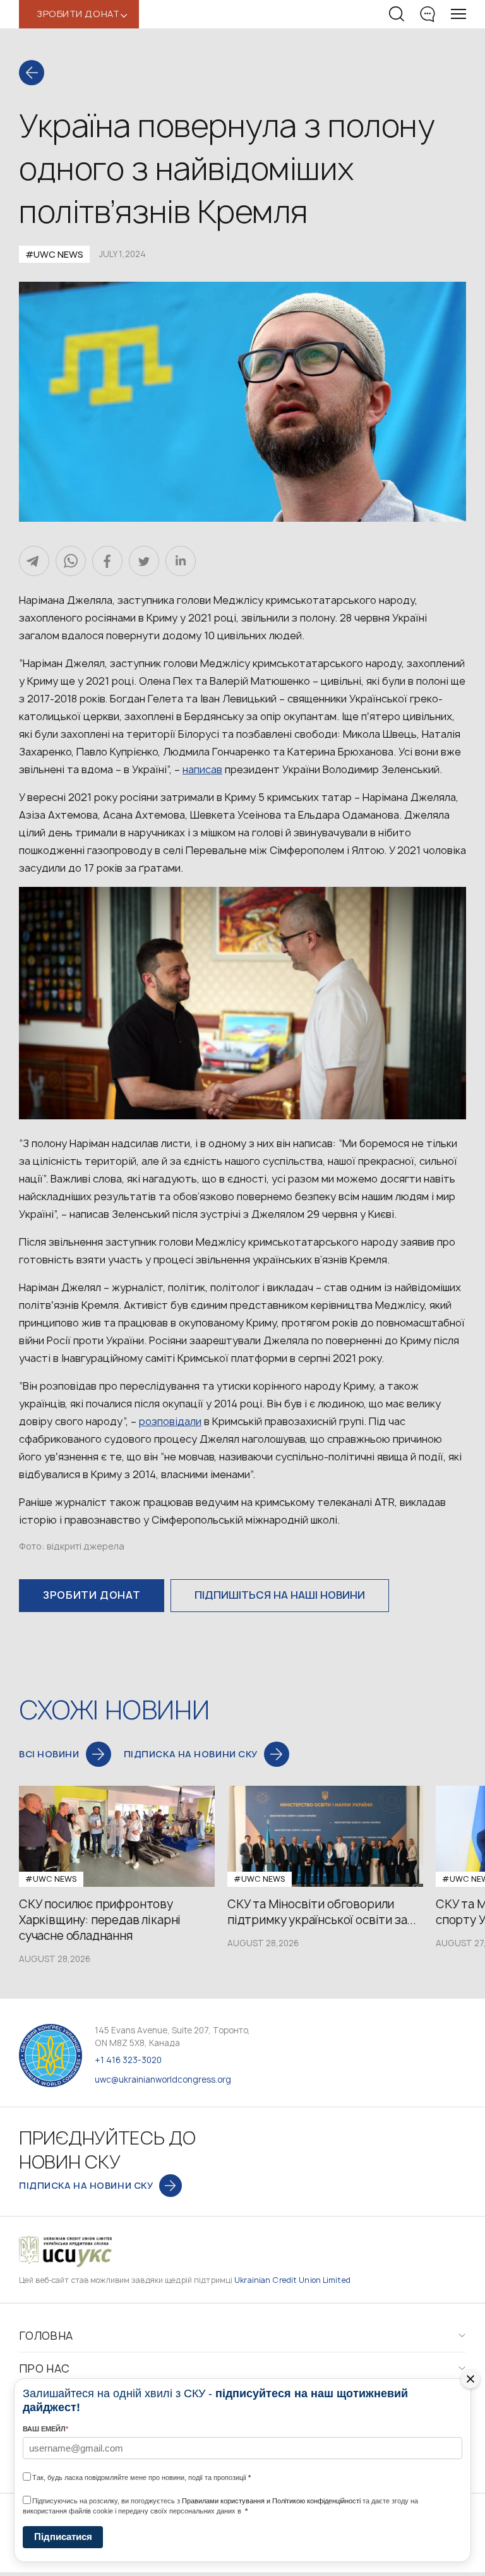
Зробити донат (92, 1595)
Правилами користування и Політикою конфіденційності (271, 2501)
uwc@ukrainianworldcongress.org (163, 2079)
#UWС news (54, 254)
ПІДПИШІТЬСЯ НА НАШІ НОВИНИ (280, 1595)
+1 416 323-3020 (128, 2060)
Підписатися (63, 2537)
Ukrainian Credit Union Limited (292, 2280)
